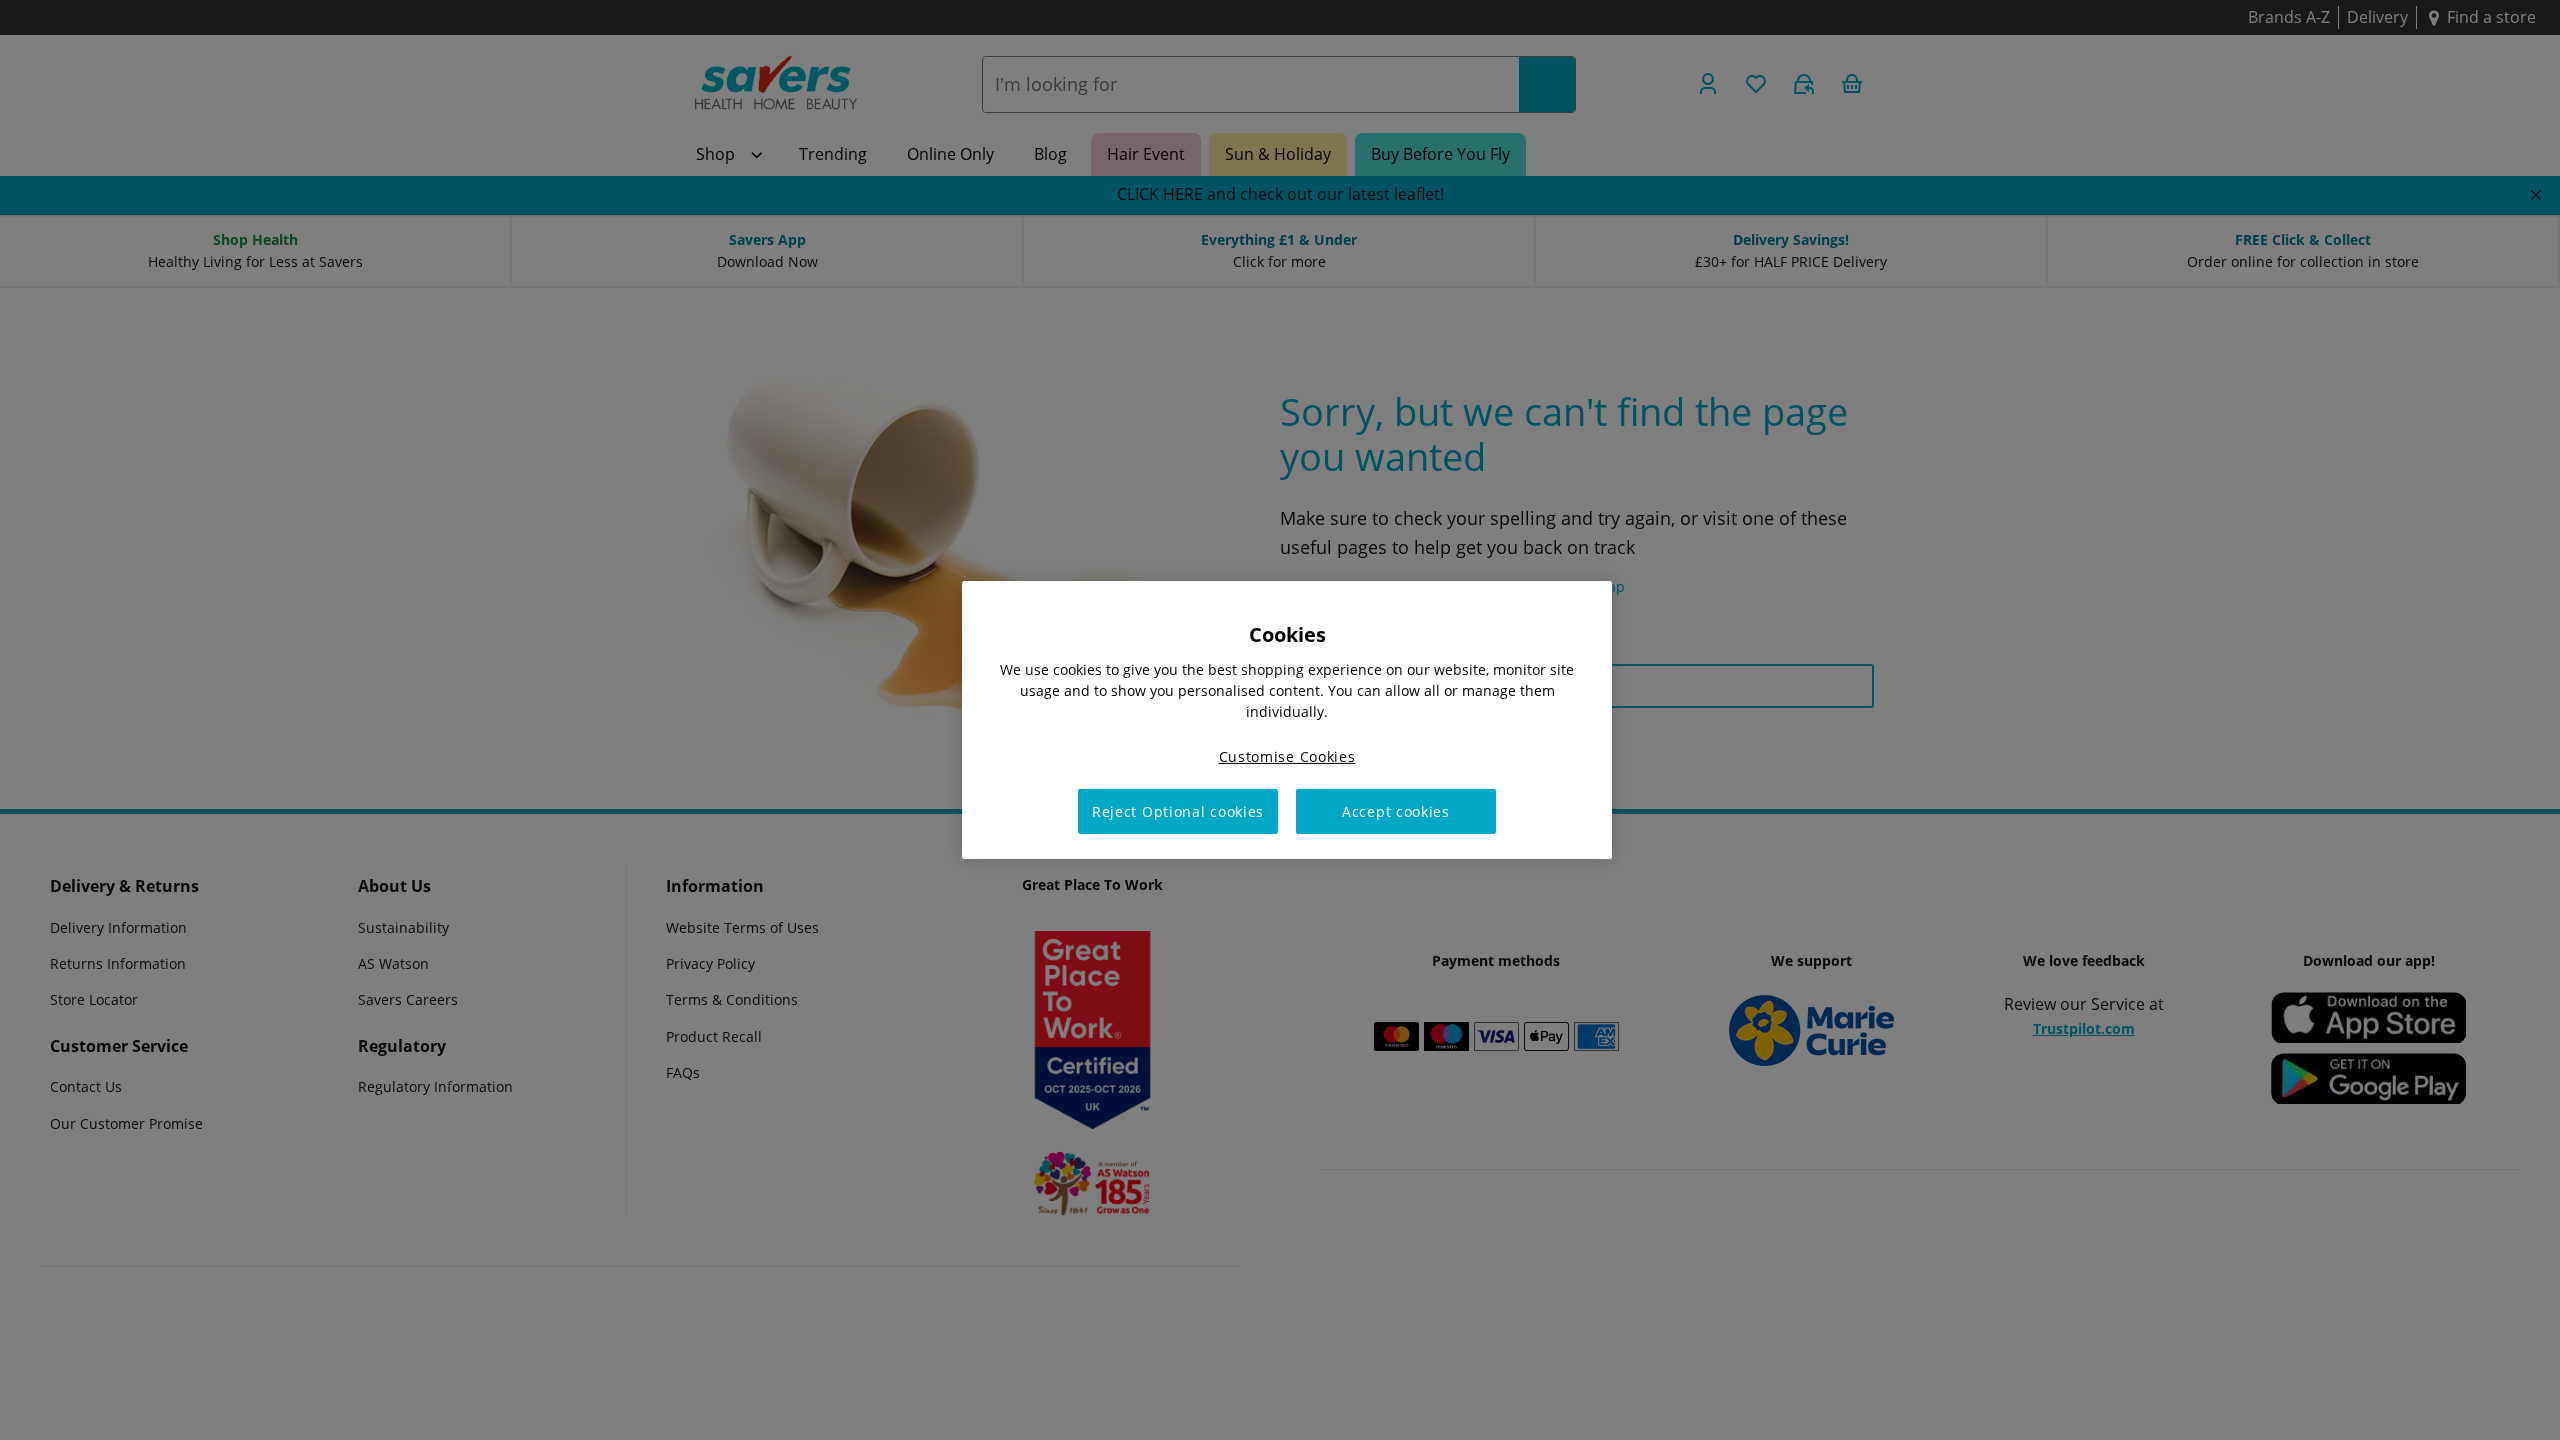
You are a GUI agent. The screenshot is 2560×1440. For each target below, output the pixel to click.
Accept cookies (1396, 811)
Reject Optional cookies (1178, 811)
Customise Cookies (1287, 756)
